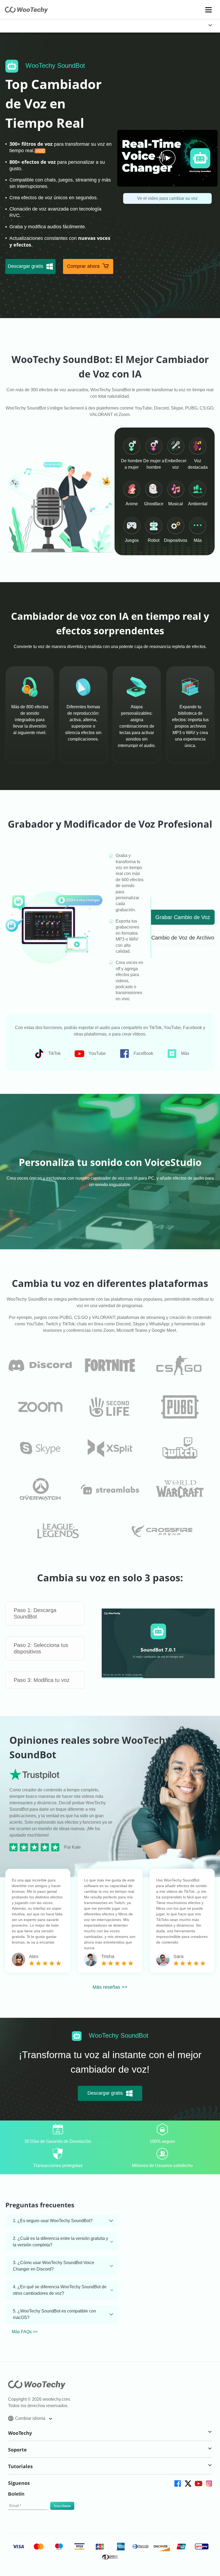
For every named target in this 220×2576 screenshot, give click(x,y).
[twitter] (188, 2483)
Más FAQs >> (25, 2332)
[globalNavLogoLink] (17, 26)
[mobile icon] (209, 10)
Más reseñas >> (110, 1987)
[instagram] (209, 2483)
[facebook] (177, 2483)
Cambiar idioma (31, 2418)
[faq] (40, 1365)
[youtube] (198, 2483)
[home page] (26, 12)
